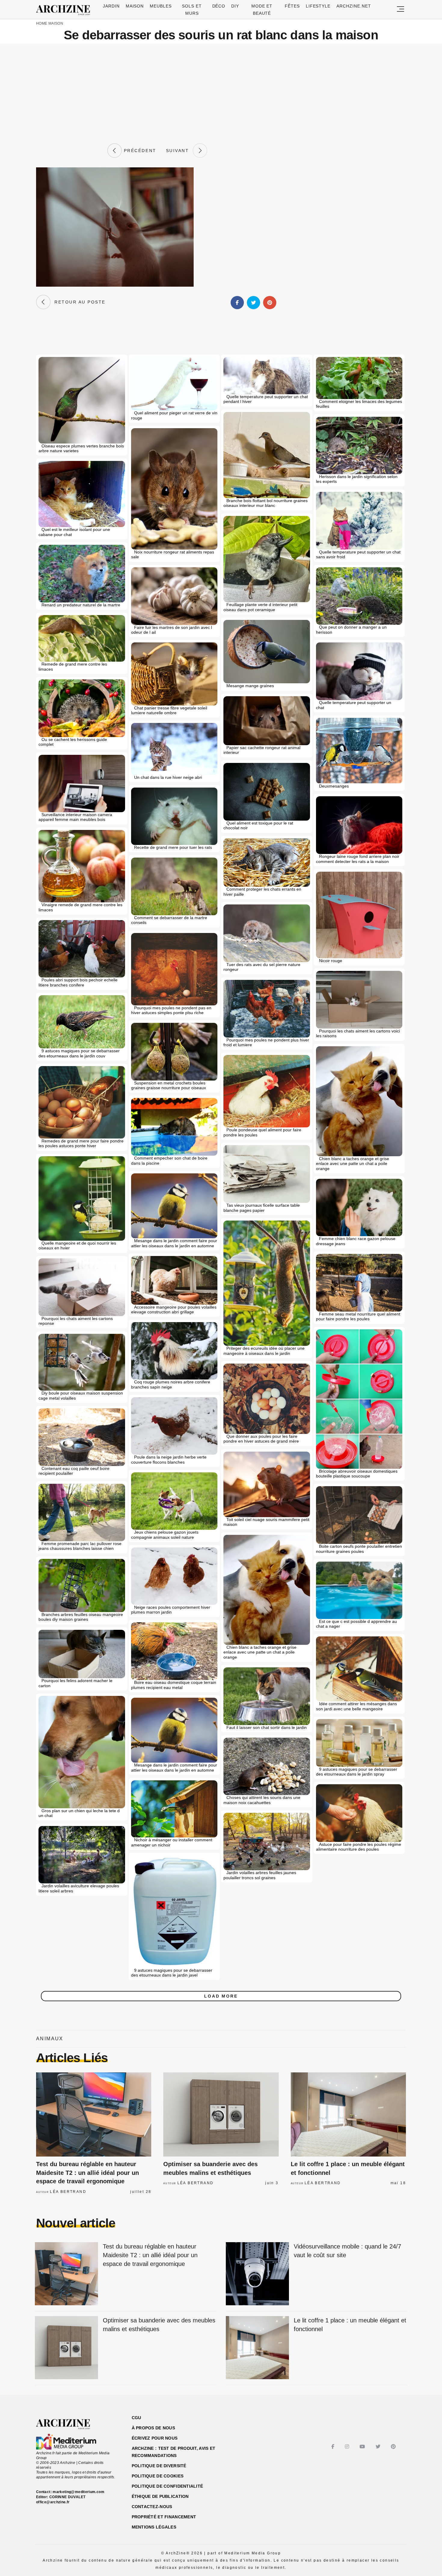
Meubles (161, 6)
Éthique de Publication (160, 2496)
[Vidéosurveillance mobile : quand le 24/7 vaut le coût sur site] (257, 2274)
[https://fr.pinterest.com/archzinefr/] (394, 2447)
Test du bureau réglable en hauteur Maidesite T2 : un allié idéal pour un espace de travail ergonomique (87, 2173)
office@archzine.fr (53, 2502)
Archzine (65, 10)
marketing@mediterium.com (78, 2492)
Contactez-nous (152, 2507)
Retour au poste (78, 302)
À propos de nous (153, 2428)
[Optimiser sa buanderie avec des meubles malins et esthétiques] (221, 2114)
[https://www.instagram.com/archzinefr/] (348, 2447)
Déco (219, 6)
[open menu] (401, 9)
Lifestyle (318, 6)
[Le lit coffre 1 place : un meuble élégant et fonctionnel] (348, 2114)
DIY (235, 6)
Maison (135, 6)
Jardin (111, 6)
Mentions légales (154, 2527)
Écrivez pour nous (155, 2438)
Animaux (50, 2039)
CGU (137, 2418)
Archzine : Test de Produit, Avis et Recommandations (174, 2452)
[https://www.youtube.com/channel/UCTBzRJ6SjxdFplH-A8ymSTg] (363, 2447)
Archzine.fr (68, 2424)
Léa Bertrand (68, 2192)
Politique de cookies (158, 2476)
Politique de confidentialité (167, 2486)
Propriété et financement (164, 2517)
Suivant (180, 151)
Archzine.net (354, 6)
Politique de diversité (159, 2466)
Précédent (139, 151)
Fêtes (292, 6)
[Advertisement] (221, 93)
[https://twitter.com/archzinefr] (379, 2447)
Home (42, 23)
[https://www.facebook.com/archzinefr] (334, 2447)
